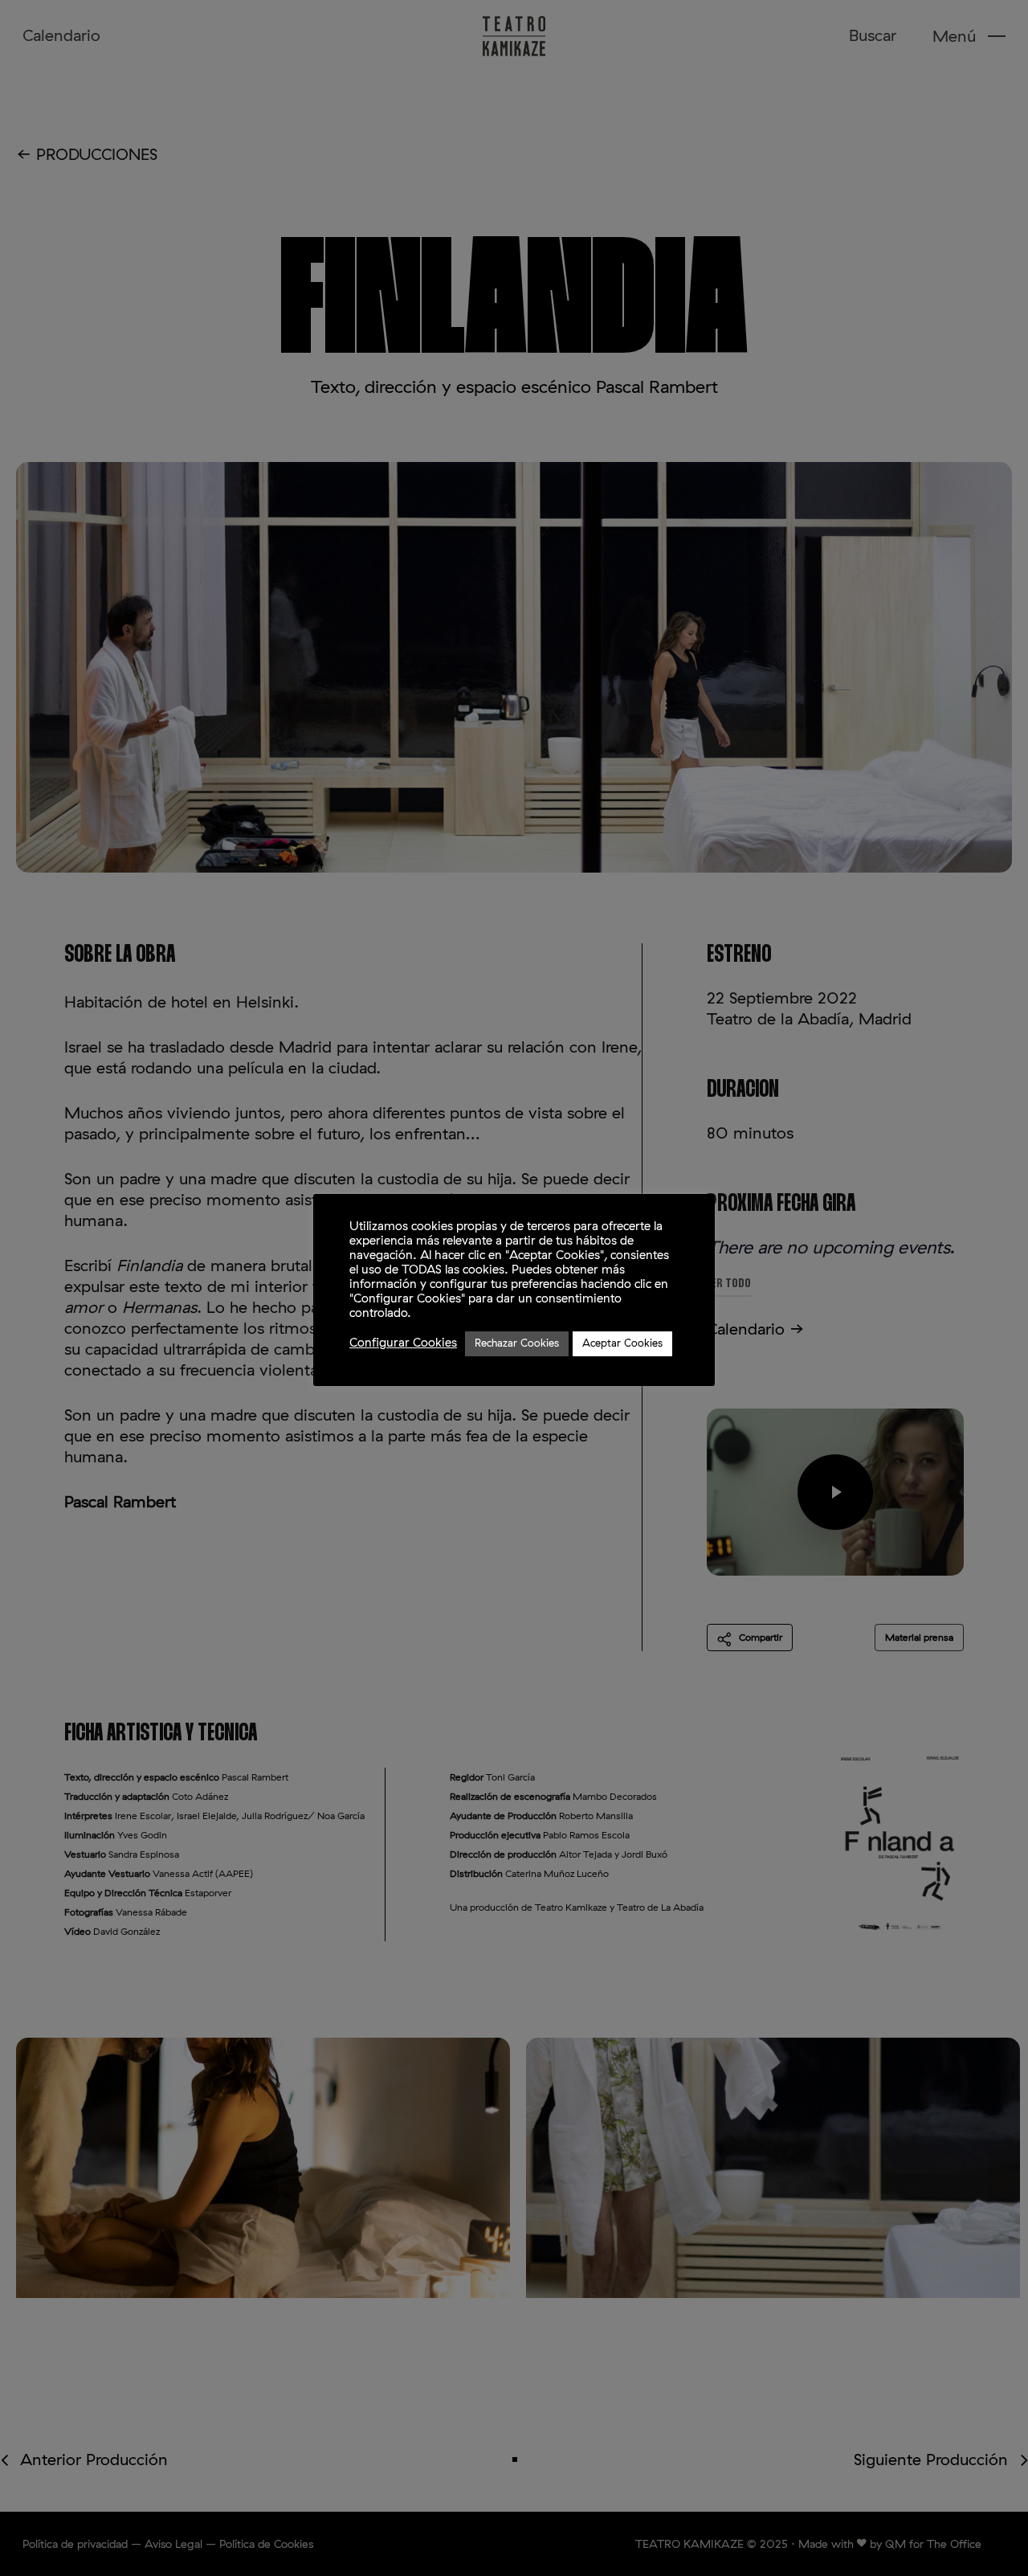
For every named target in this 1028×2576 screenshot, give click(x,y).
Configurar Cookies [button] (403, 1343)
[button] (969, 37)
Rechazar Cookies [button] (517, 1344)
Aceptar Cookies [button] (622, 1344)
